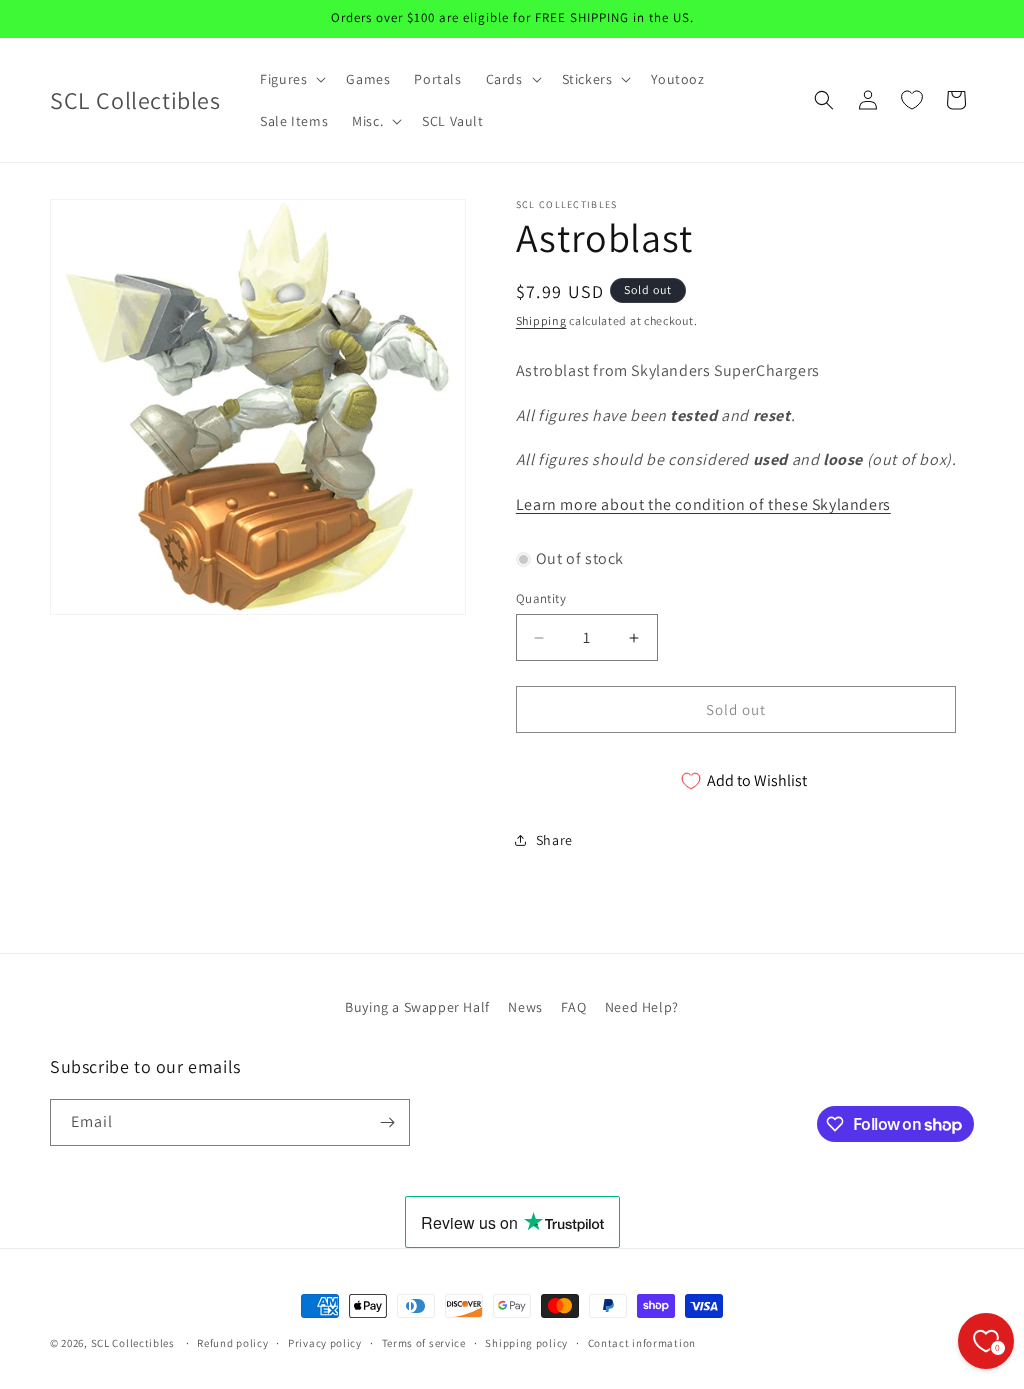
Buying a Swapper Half (417, 1007)
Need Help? (642, 1007)
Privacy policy (325, 1343)
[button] (291, 79)
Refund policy (232, 1343)
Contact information (642, 1343)
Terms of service (424, 1343)
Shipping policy (526, 1343)
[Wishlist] (912, 100)
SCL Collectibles (133, 1343)
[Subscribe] (387, 1122)
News (525, 1007)
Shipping (541, 320)
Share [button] (554, 840)
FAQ (573, 1007)
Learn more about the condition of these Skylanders (703, 504)
